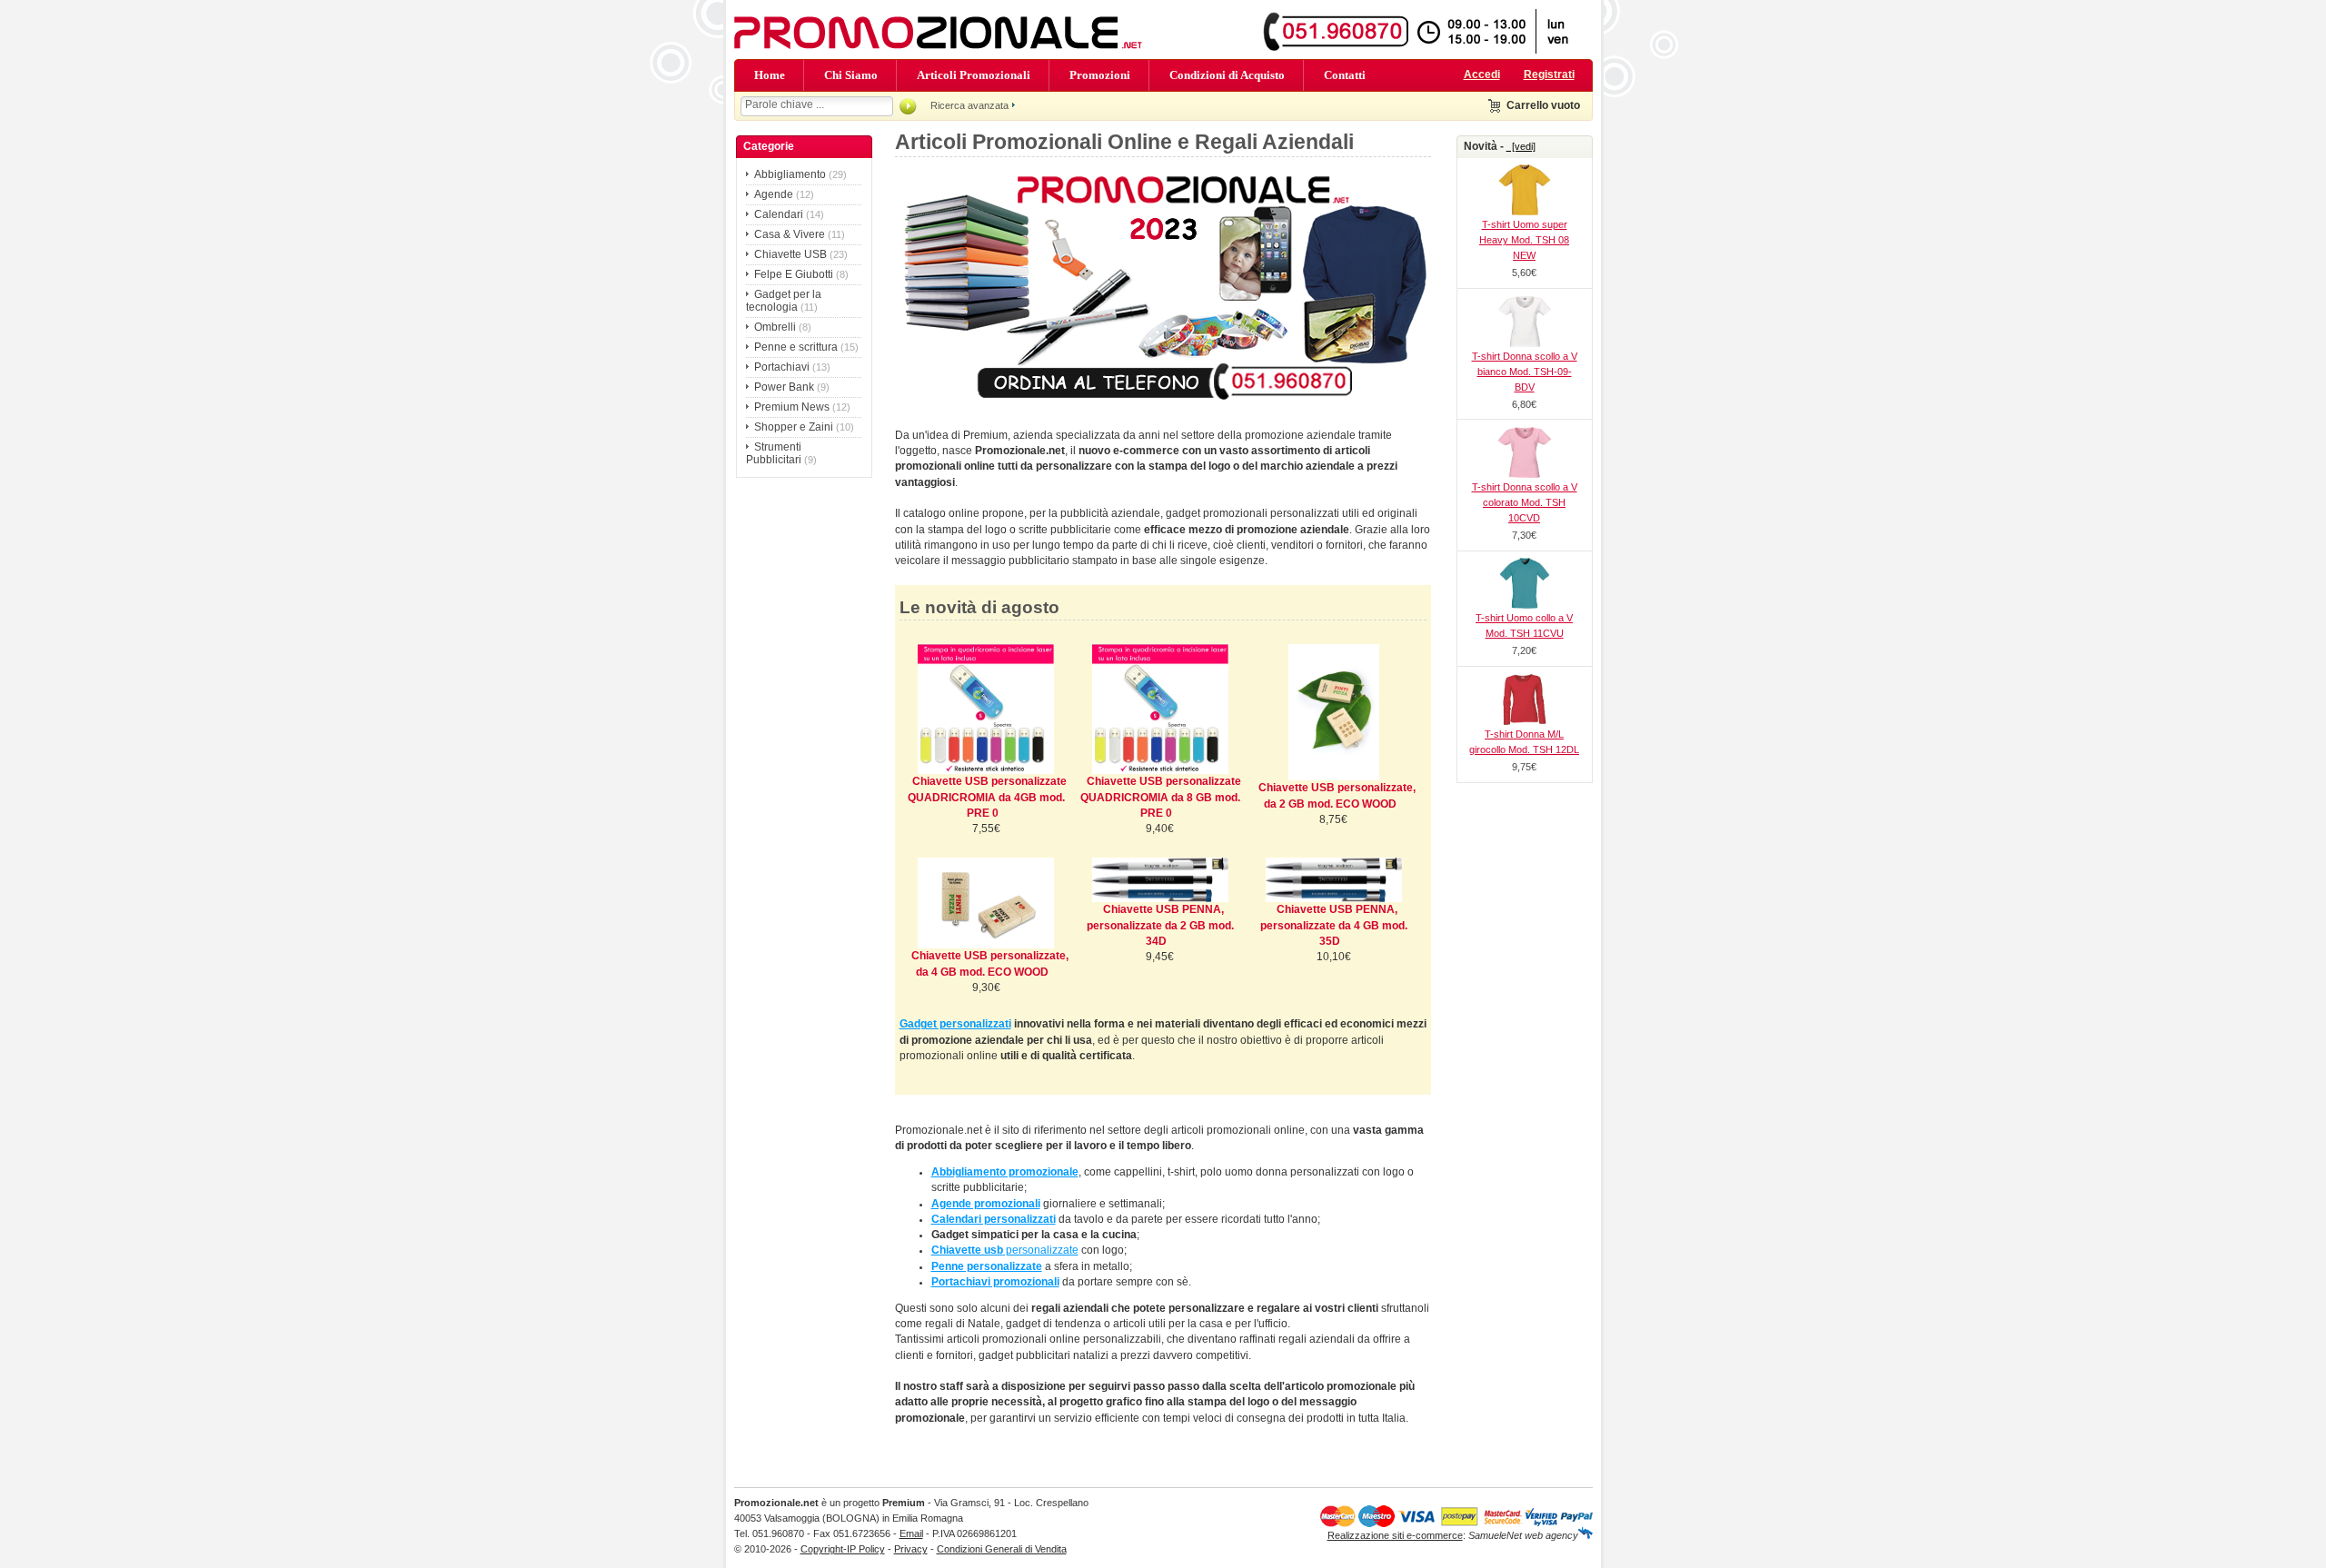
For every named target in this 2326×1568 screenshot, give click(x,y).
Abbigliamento (790, 174)
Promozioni (1100, 75)
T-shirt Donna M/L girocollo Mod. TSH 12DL (1524, 742)
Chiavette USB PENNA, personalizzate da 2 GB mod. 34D (1160, 925)
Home (770, 75)
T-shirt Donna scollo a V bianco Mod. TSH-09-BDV (1525, 372)
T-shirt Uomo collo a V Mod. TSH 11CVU (1524, 625)
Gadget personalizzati (955, 1024)
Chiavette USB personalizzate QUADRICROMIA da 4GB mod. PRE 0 (988, 797)
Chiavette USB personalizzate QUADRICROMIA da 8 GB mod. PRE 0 (1161, 797)
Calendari (779, 214)
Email (911, 1533)
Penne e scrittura (796, 347)
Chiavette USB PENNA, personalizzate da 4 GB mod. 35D (1334, 925)
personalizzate (1005, 1250)
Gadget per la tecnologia (784, 301)
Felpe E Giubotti (794, 274)
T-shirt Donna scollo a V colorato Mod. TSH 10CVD (1525, 502)
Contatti (1345, 75)
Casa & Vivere (790, 234)
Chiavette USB (790, 254)
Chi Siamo (851, 75)
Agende (774, 194)
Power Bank (784, 387)
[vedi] (1521, 146)
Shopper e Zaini (794, 427)
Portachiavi (782, 367)
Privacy (911, 1549)
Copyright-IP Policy (843, 1549)
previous (908, 304)
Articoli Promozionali (974, 75)
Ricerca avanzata (969, 105)
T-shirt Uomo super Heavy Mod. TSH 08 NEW (1524, 240)
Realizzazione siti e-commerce (1395, 1535)
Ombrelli (775, 327)
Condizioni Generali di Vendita (1002, 1549)
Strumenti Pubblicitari (774, 453)
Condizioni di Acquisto (1227, 75)
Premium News (792, 407)
